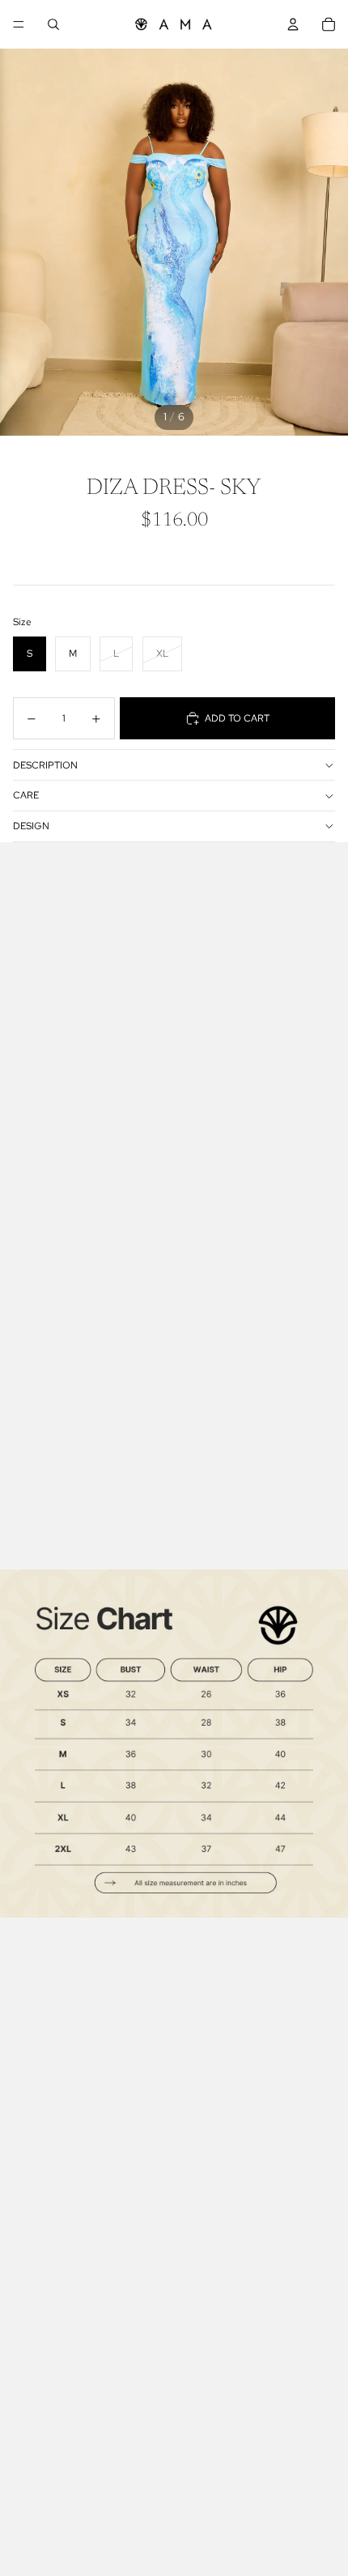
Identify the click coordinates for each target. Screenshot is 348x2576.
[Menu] (19, 24)
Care (26, 795)
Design (31, 826)
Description (45, 765)
